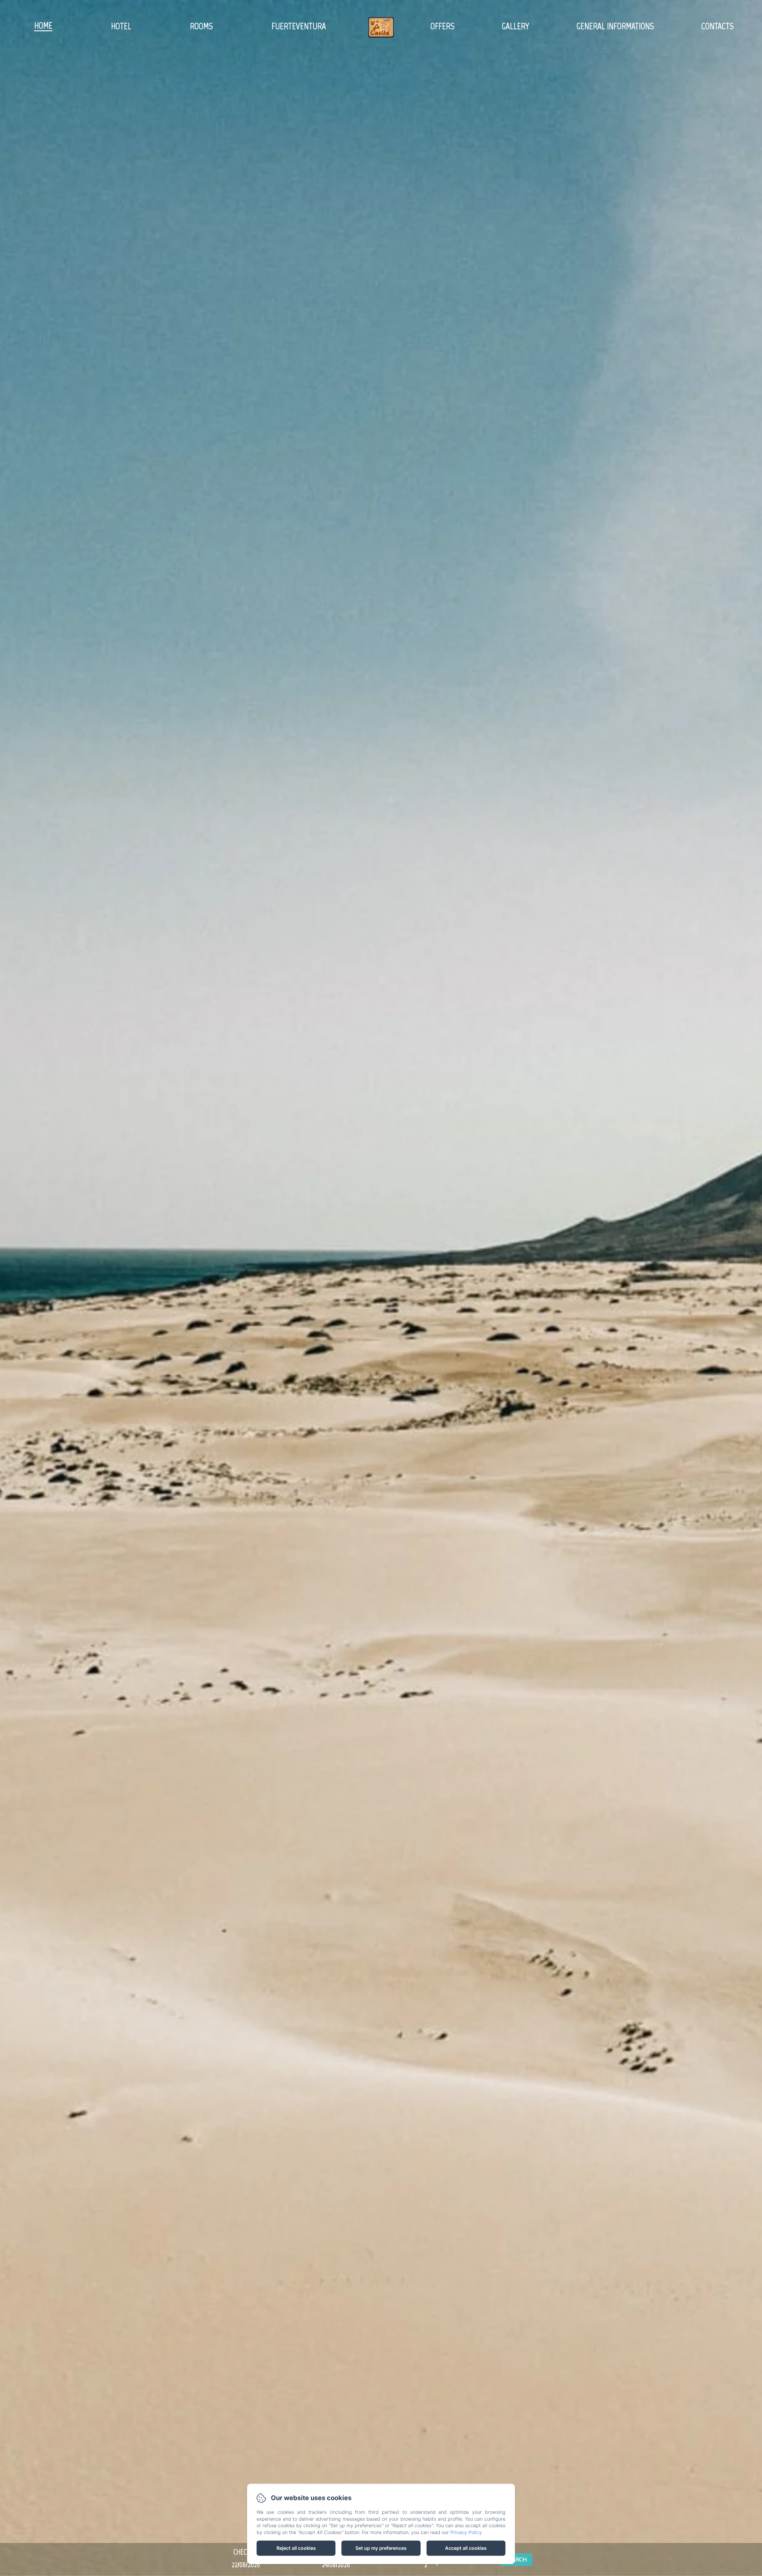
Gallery (516, 26)
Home (43, 25)
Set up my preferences (381, 2548)
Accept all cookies (466, 2548)
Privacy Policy (466, 2532)
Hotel (121, 26)
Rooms (201, 26)
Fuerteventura (299, 26)
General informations (615, 26)
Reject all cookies (296, 2548)
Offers (442, 26)
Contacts (718, 26)
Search (516, 2560)
